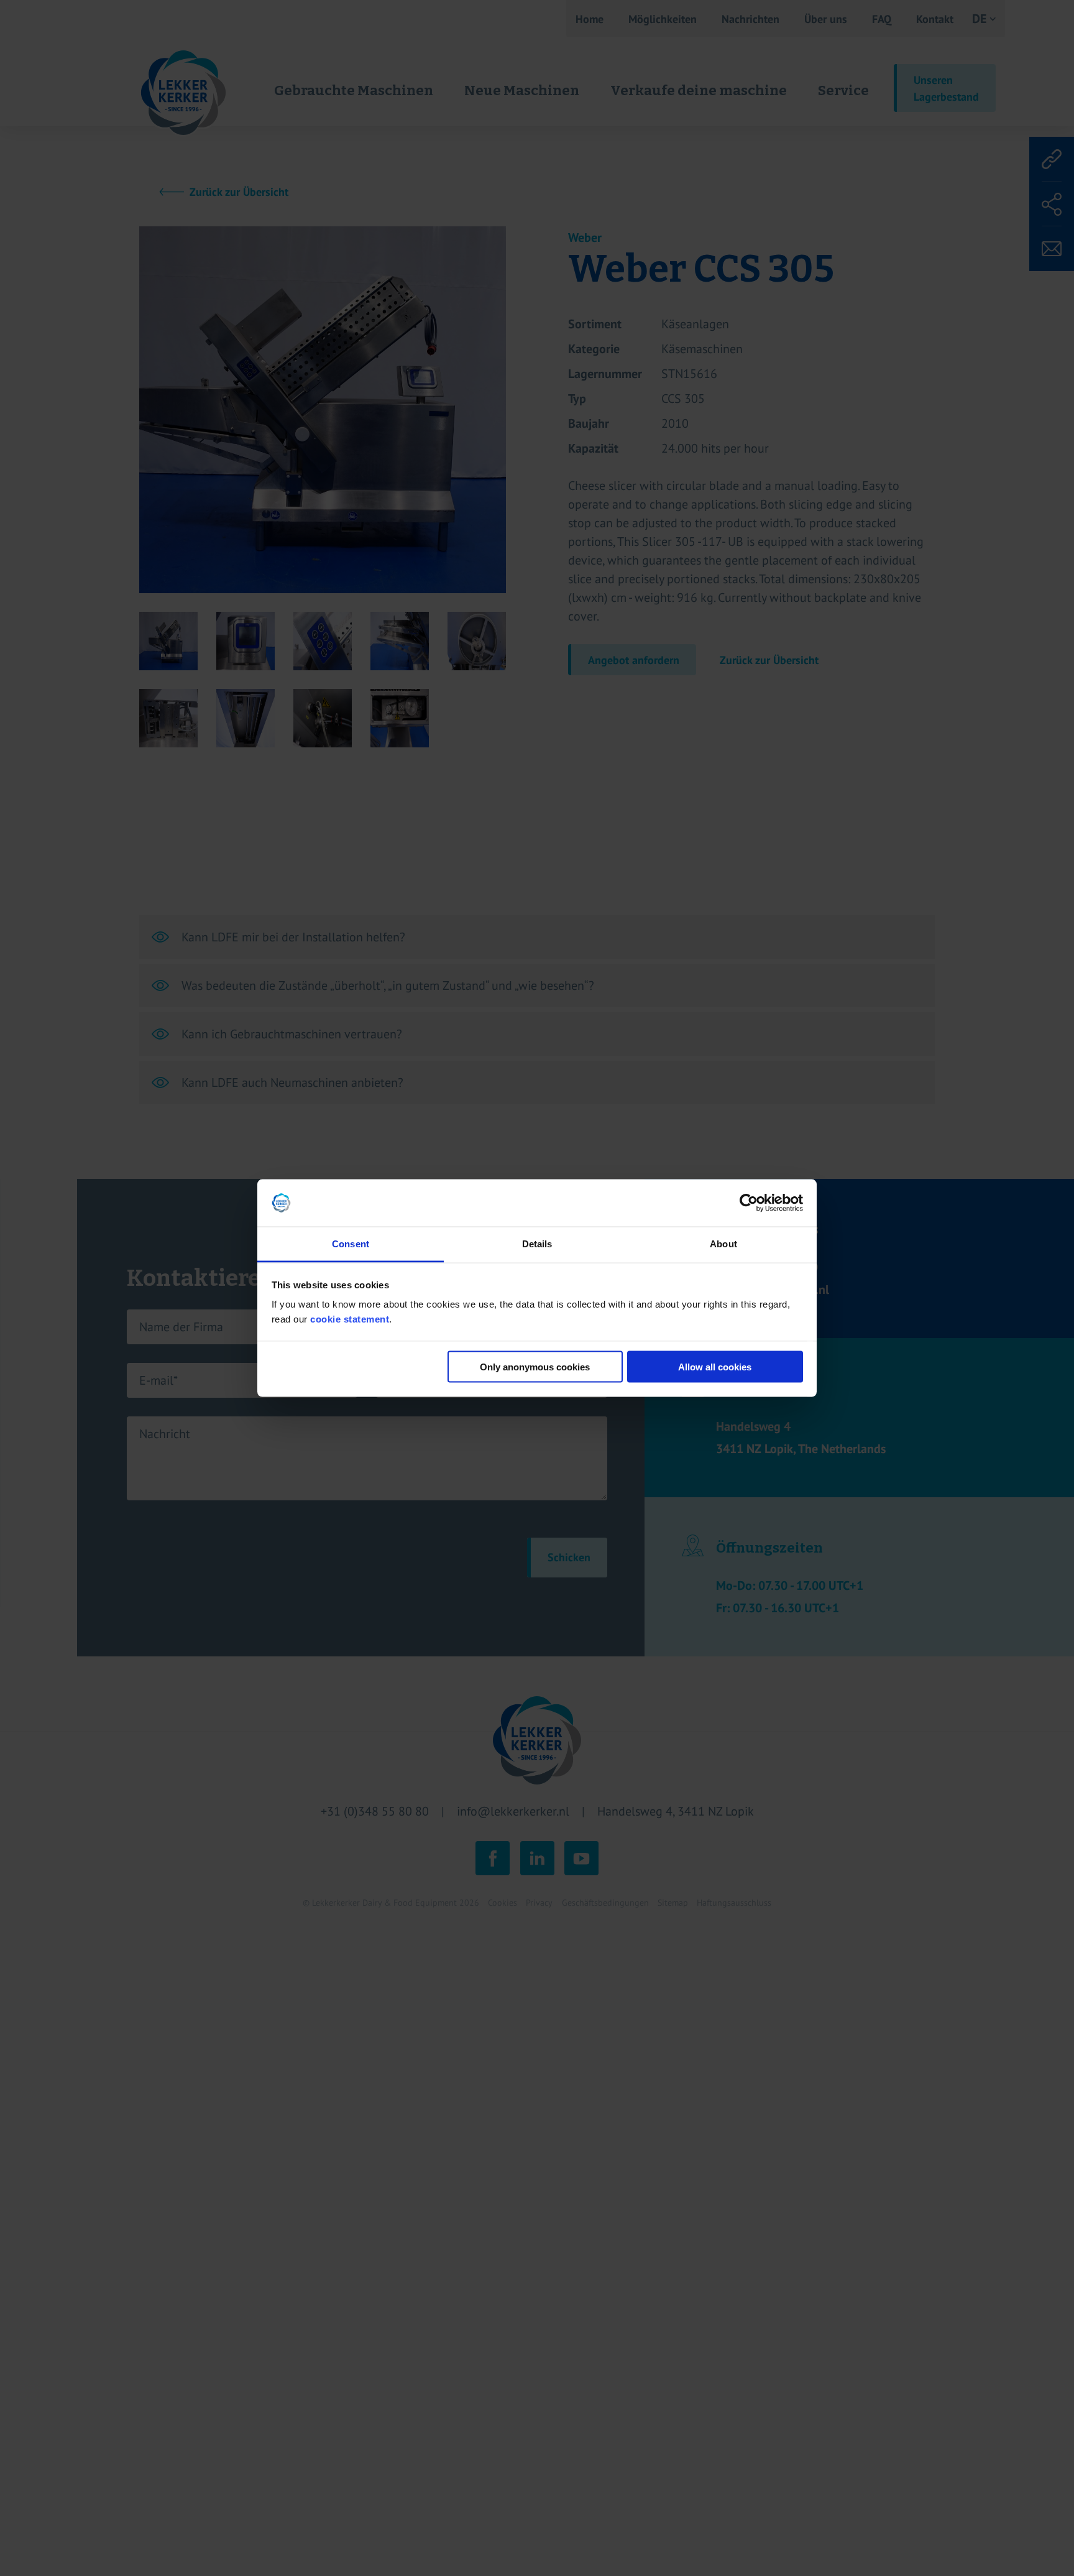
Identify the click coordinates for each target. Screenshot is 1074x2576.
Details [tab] (537, 1244)
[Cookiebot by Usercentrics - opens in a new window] (749, 1203)
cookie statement (350, 1319)
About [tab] (723, 1244)
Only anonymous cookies (535, 1366)
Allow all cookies (715, 1366)
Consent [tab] (351, 1244)
